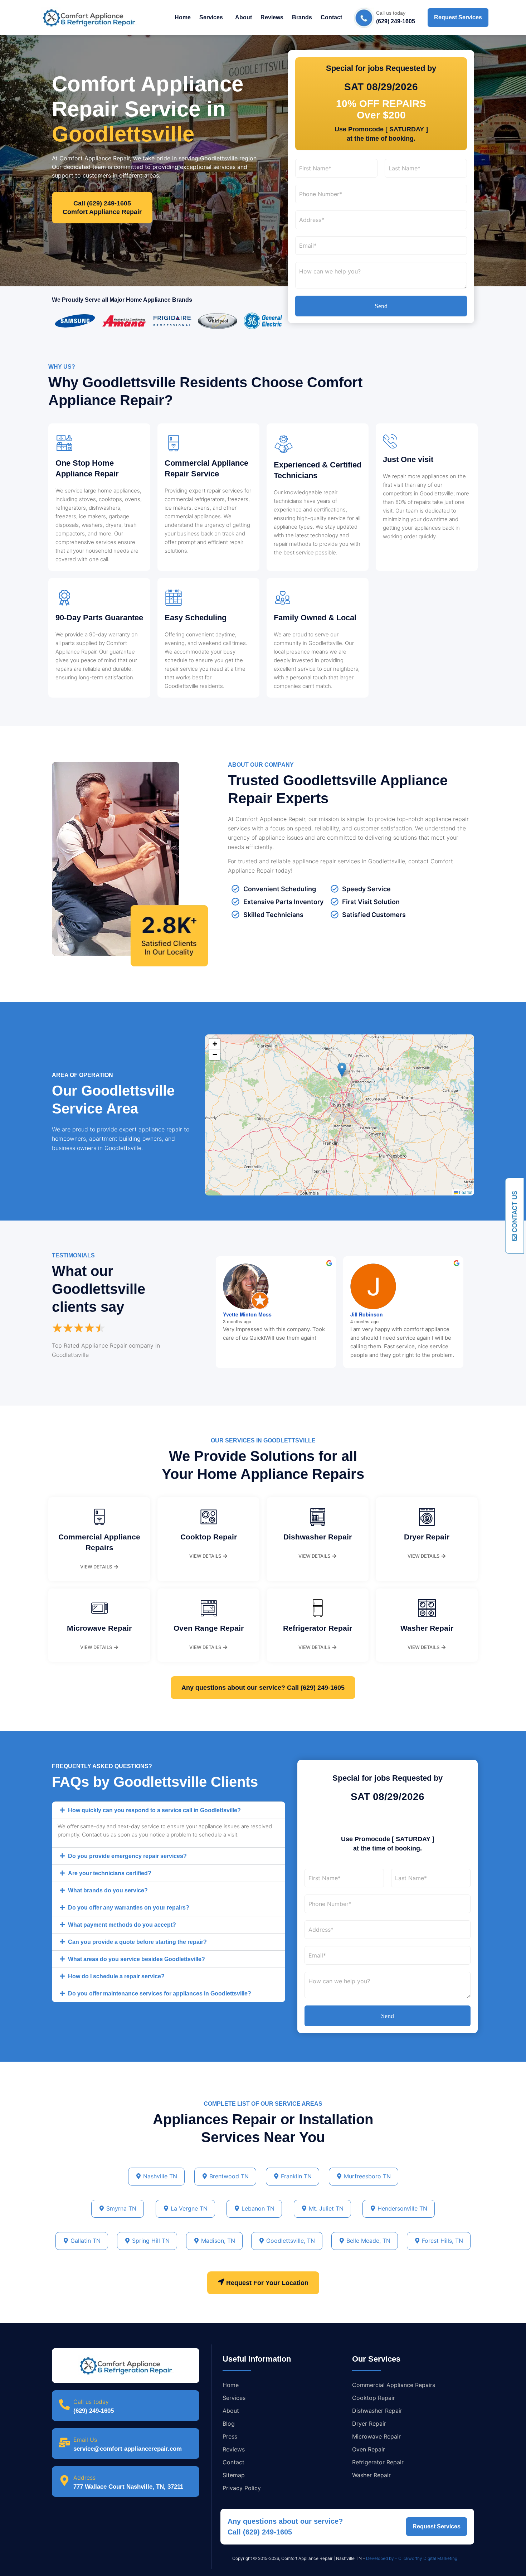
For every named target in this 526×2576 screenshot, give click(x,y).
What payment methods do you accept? (122, 1925)
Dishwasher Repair (318, 1537)
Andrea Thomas (242, 1314)
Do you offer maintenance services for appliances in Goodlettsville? (160, 1993)
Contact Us (515, 1212)
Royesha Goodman (374, 1314)
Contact (331, 17)
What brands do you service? (108, 1890)
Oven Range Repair (209, 1628)
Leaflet (465, 1192)
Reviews (272, 17)
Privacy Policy (242, 2488)
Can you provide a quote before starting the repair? (137, 1942)
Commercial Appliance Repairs (394, 2385)
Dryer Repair (427, 1537)
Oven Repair (369, 2449)
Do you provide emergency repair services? (127, 1856)
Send (381, 306)
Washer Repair (427, 1628)
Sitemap (234, 2475)
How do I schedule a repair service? (116, 1976)
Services (211, 17)
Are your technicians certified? (110, 1873)
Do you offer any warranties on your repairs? (129, 1908)
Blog (229, 2424)
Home (183, 17)
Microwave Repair (99, 1628)
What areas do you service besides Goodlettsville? (137, 1959)
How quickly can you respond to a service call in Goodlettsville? (154, 1810)
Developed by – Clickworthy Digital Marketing (412, 2558)
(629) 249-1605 (94, 2411)
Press (230, 2436)
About (243, 17)
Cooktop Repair (209, 1537)
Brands (302, 17)
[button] (213, 18)
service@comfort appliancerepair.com (128, 2449)
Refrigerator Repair (318, 1628)
